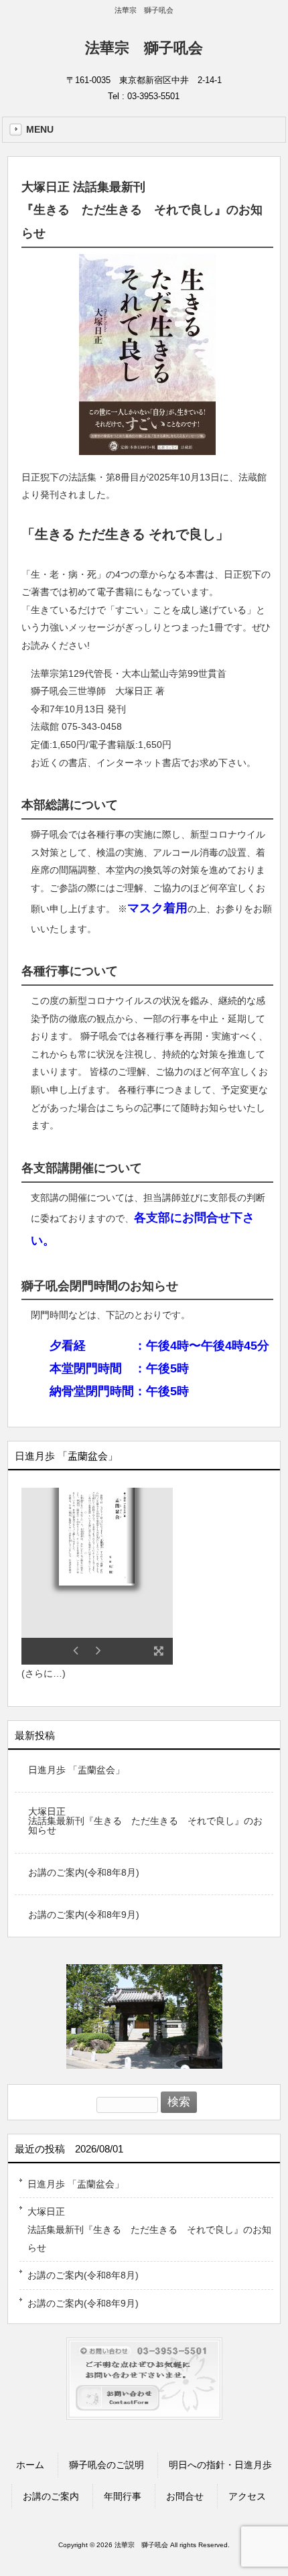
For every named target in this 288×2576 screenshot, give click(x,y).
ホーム (30, 2465)
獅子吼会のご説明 (106, 2465)
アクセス (247, 2496)
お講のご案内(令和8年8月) (84, 1872)
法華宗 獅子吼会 (144, 48)
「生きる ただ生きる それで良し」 (125, 534)
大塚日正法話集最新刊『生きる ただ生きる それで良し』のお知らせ (145, 1821)
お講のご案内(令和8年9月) (84, 1915)
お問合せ (185, 2496)
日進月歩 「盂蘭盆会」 (76, 1770)
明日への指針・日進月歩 (220, 2465)
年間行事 (123, 2496)
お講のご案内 (51, 2496)
